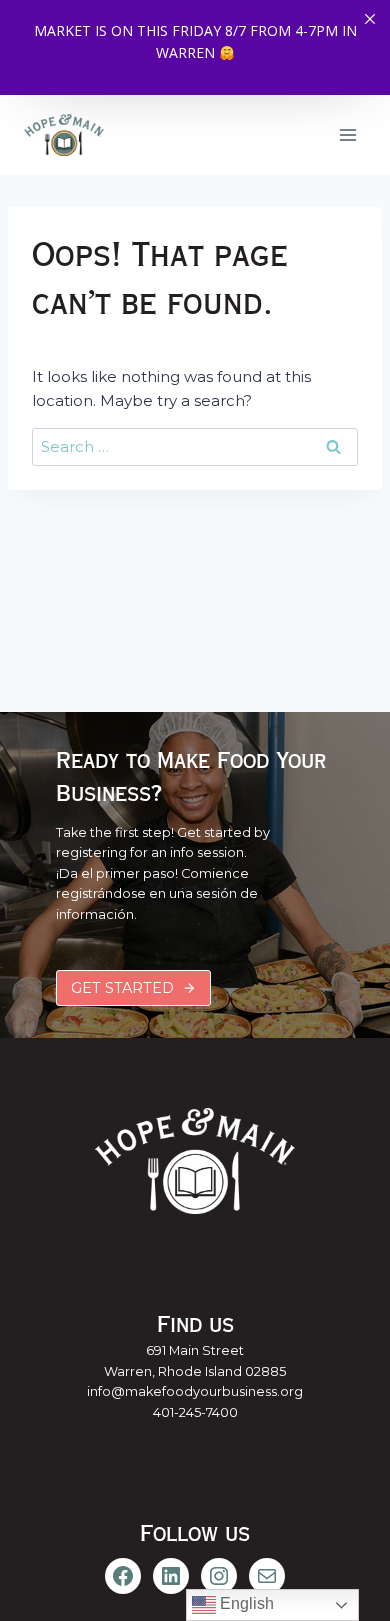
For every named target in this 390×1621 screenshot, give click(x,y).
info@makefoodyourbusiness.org (195, 1391)
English (245, 1603)
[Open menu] (347, 134)
